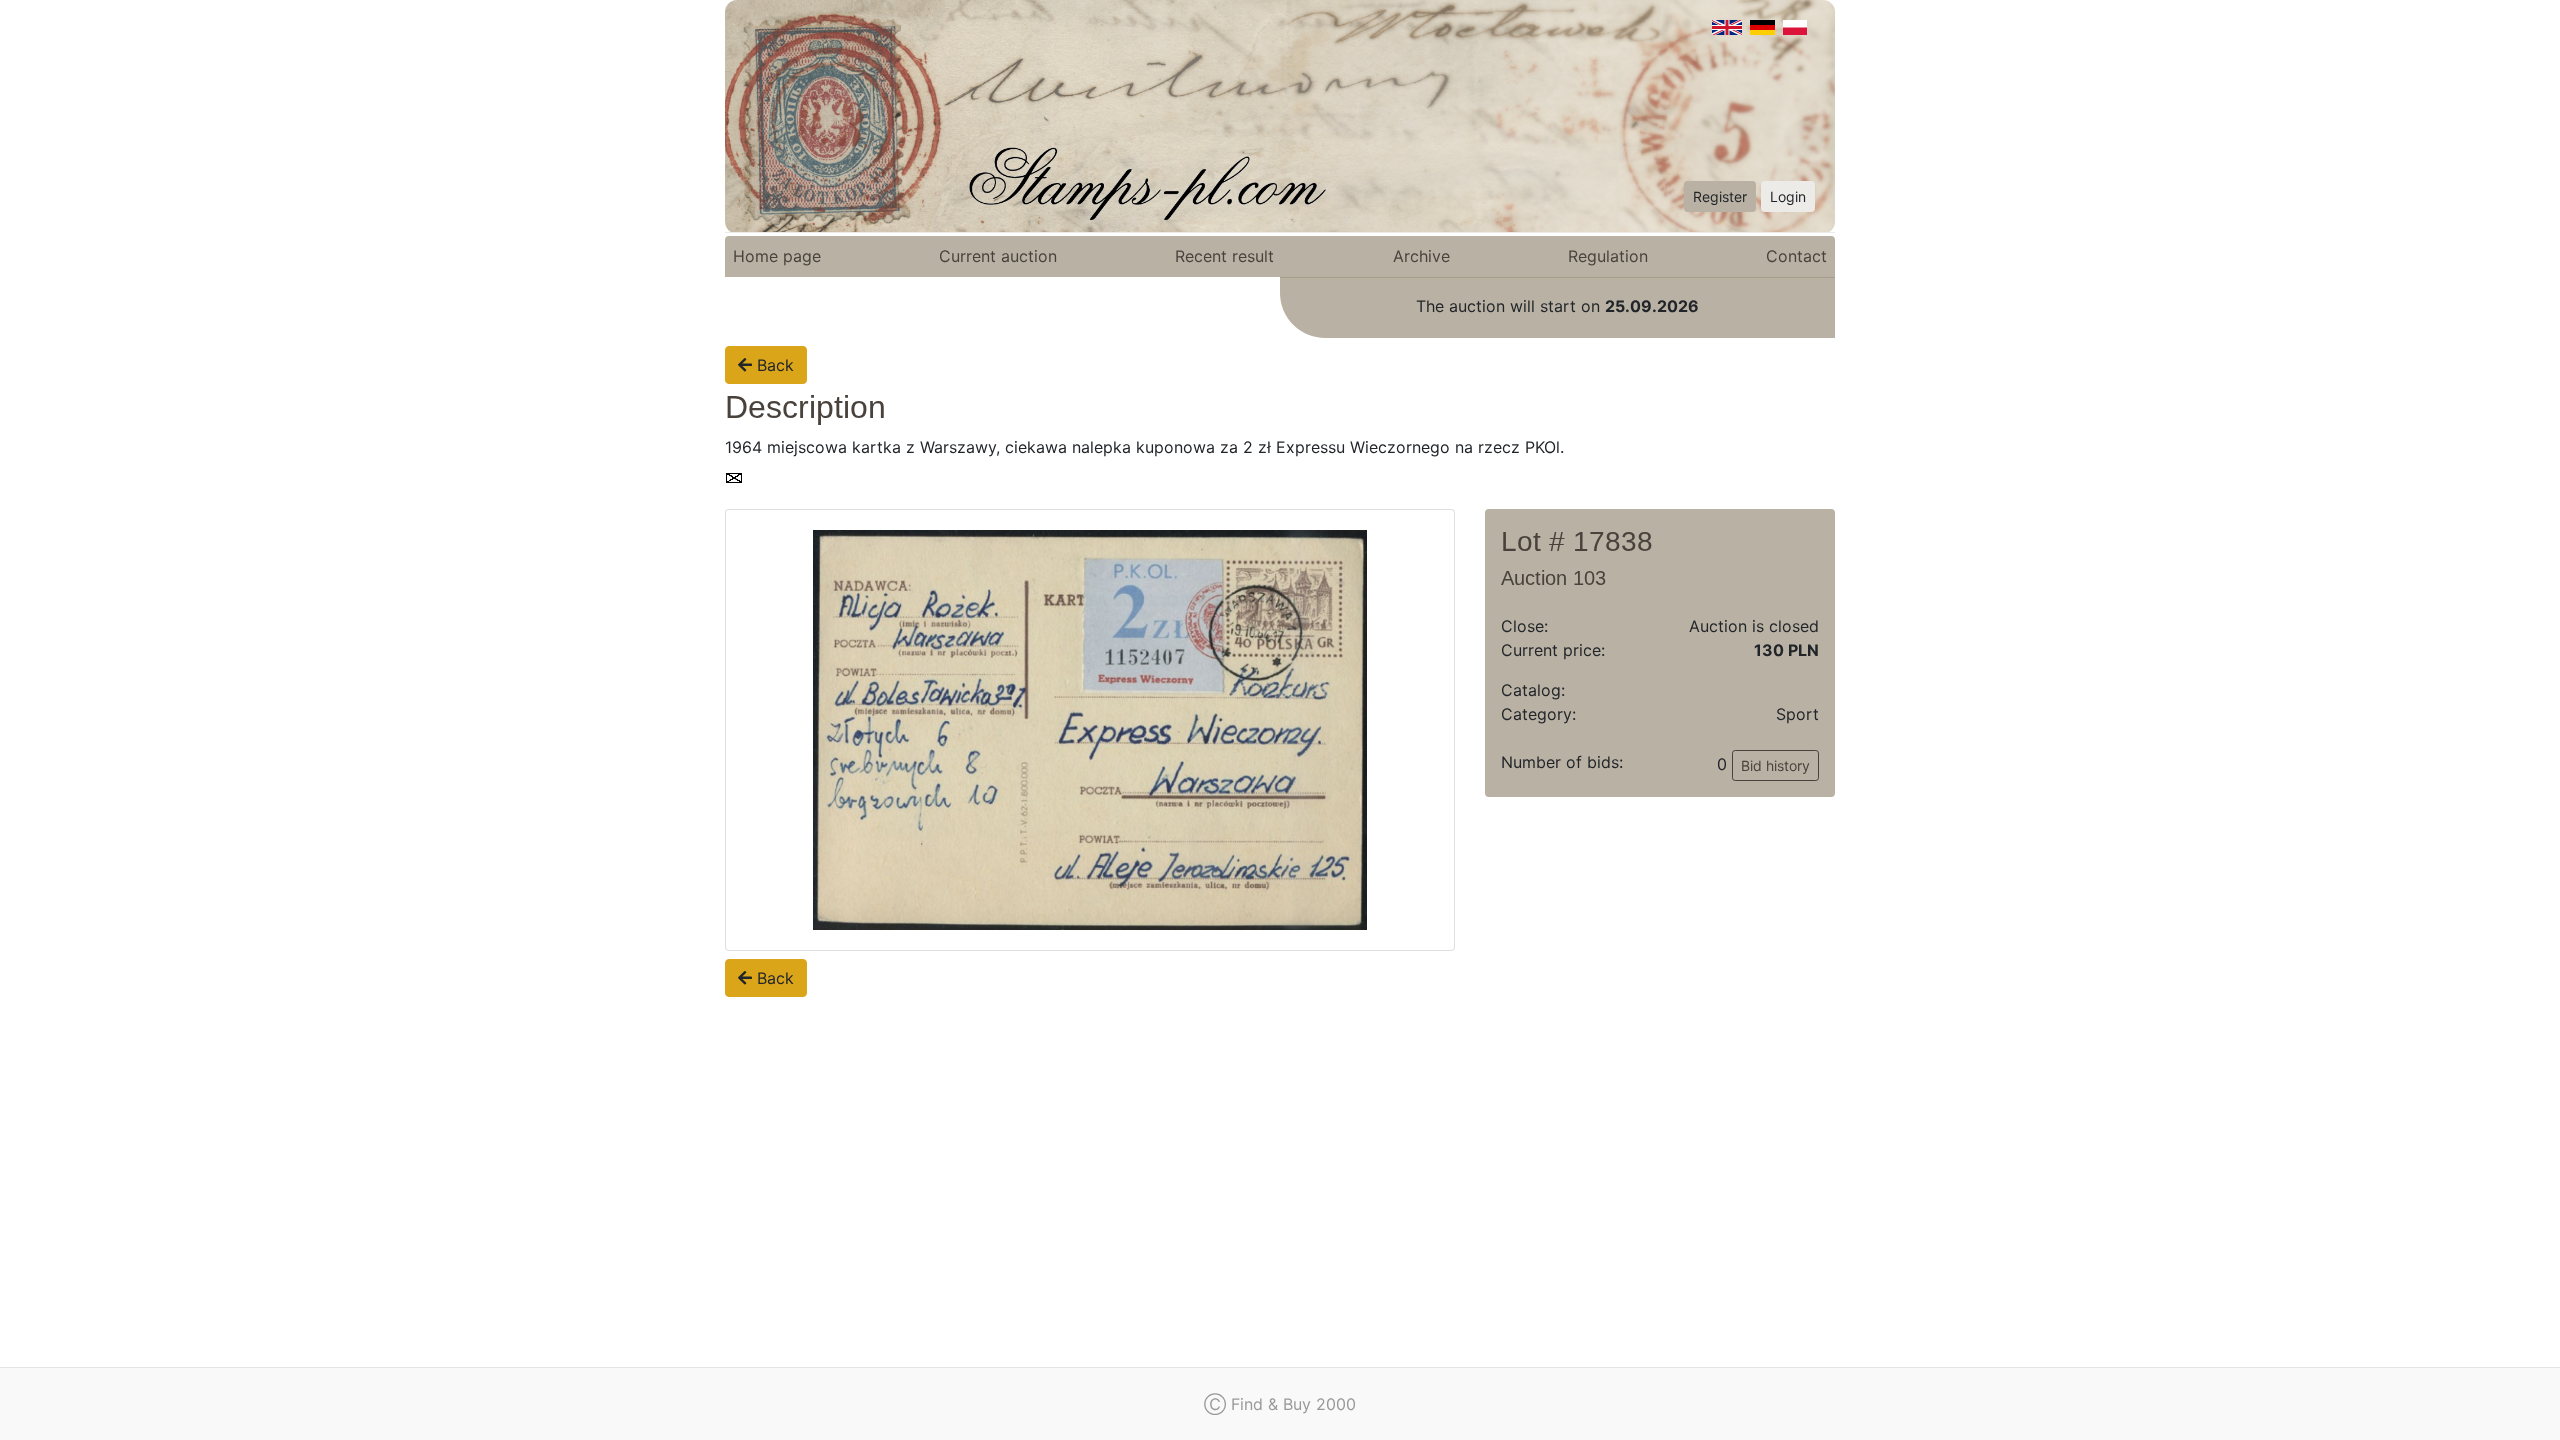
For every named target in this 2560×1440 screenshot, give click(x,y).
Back (773, 365)
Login (1788, 196)
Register (1720, 196)
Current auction (998, 256)
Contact (1796, 256)
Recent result (1224, 256)
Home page (777, 256)
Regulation (1608, 256)
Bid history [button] (1775, 765)
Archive (1421, 256)
